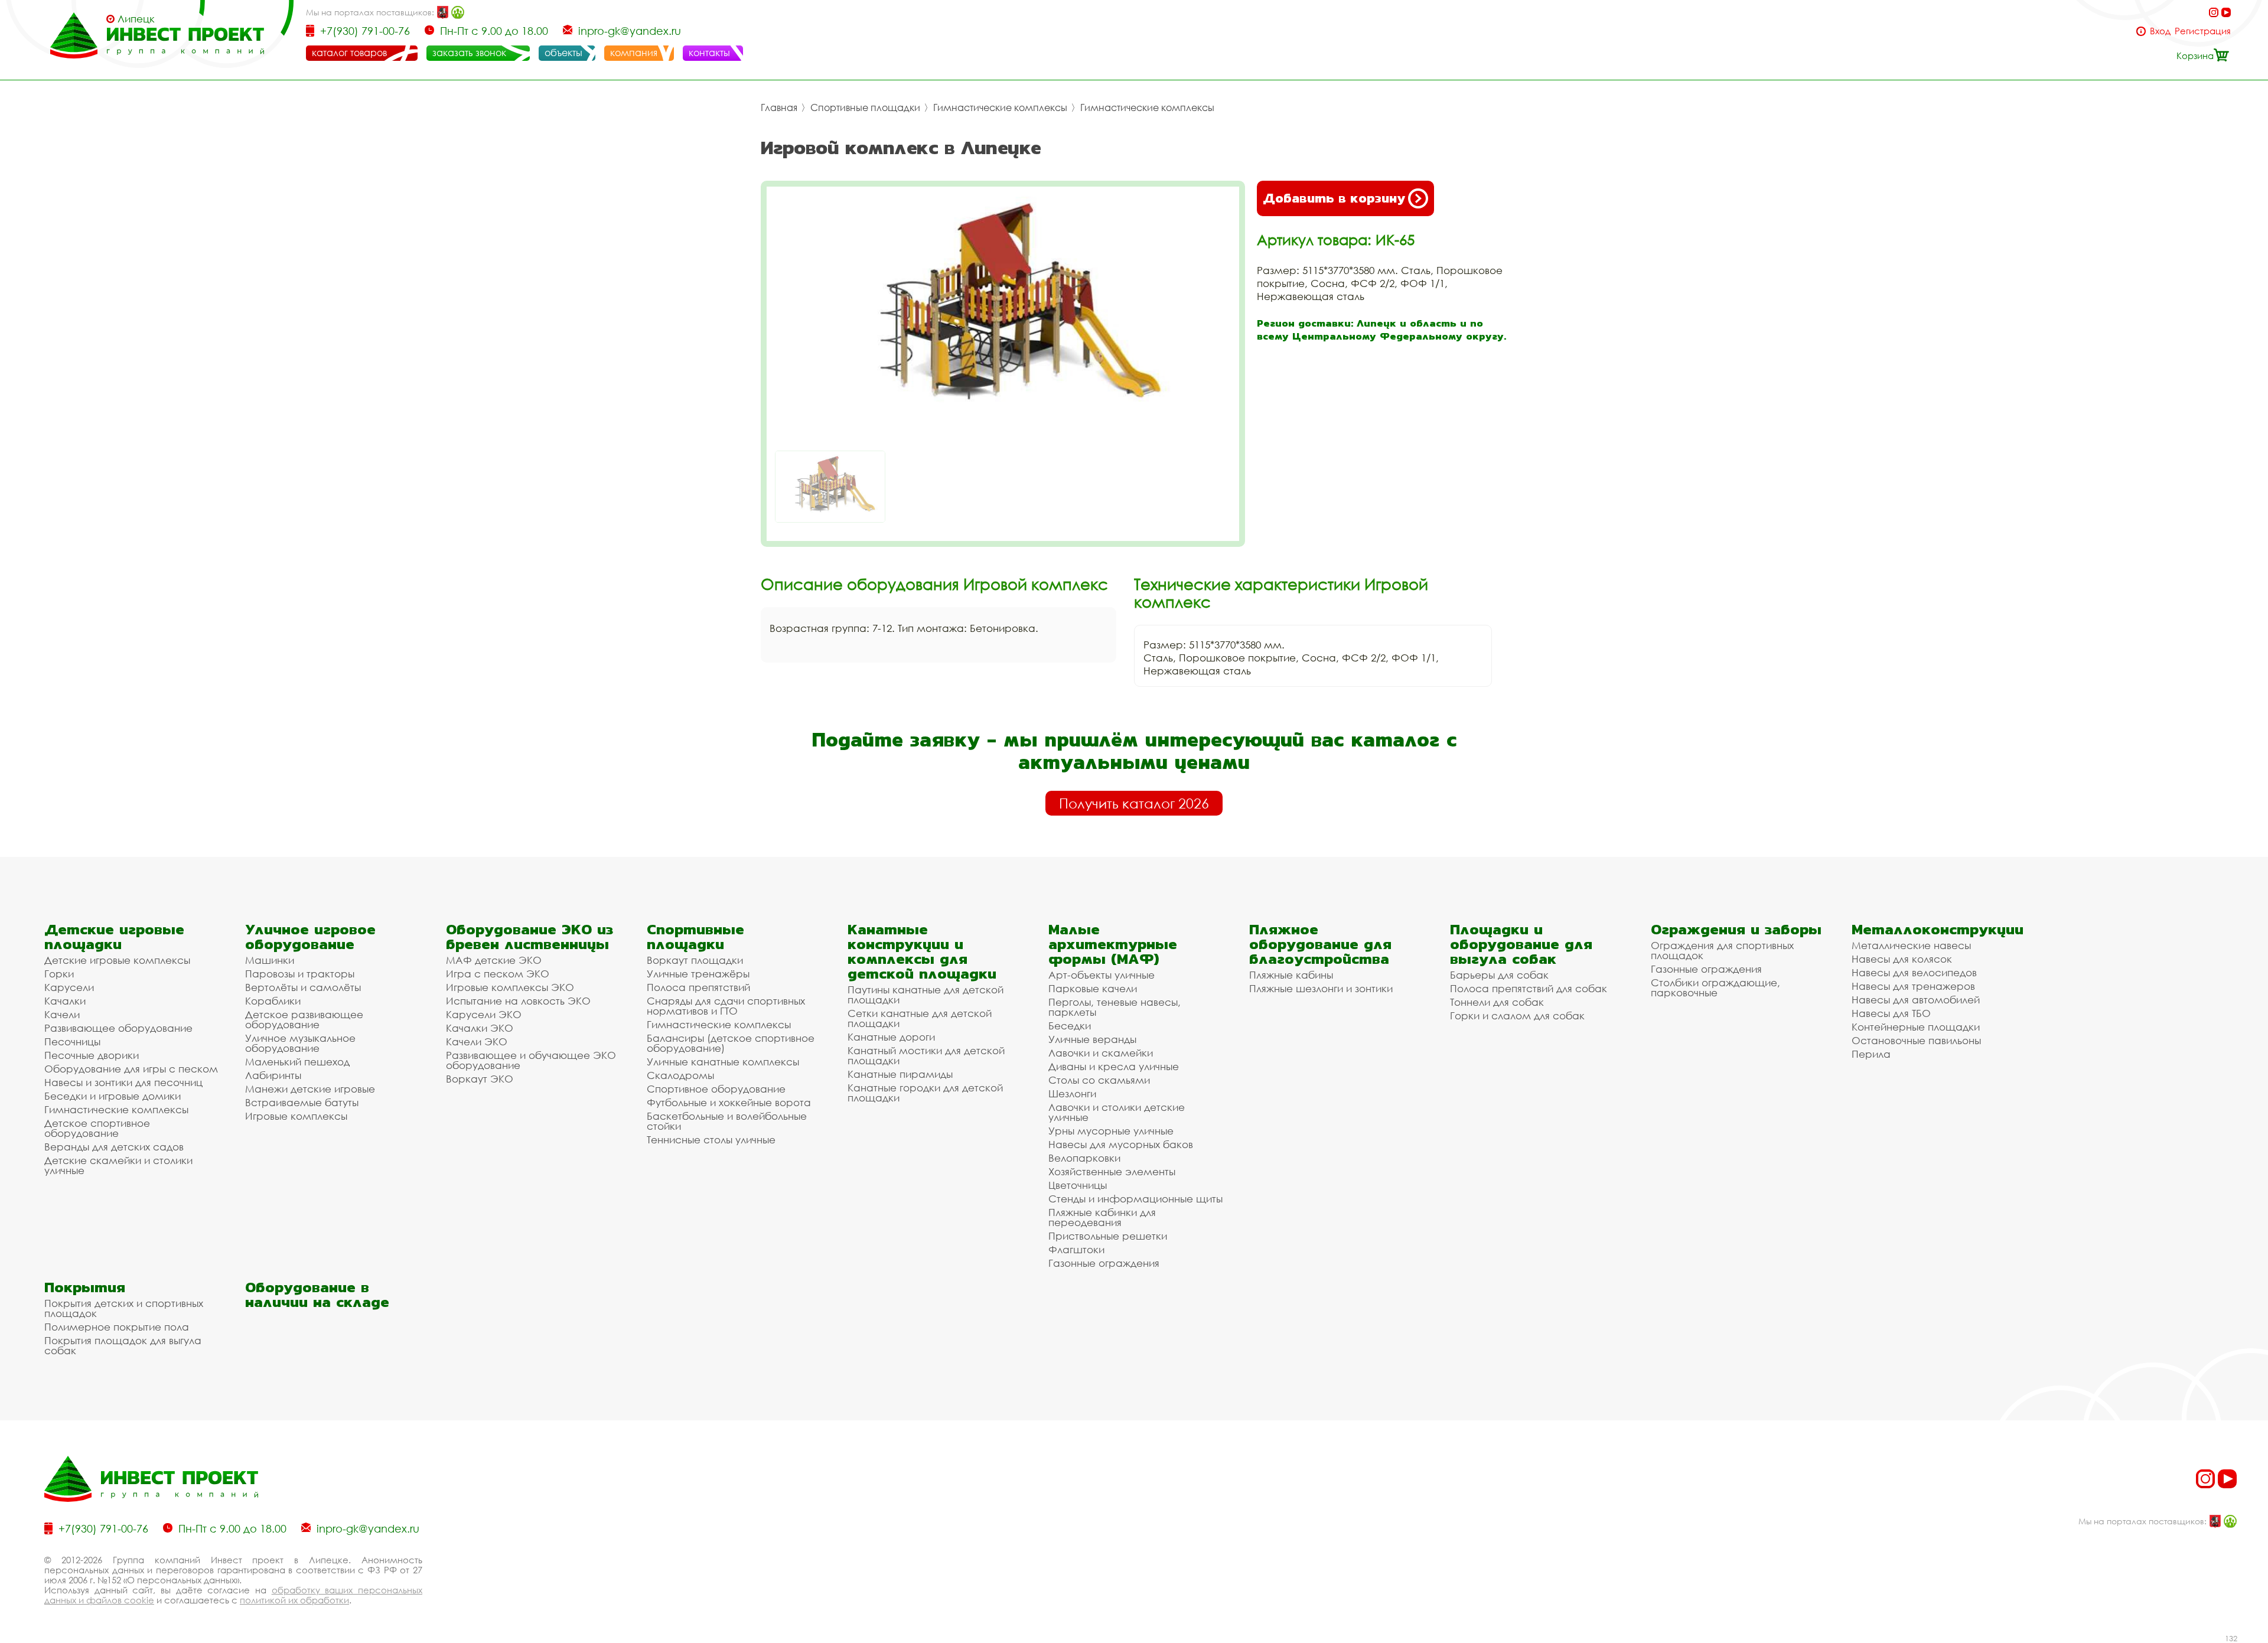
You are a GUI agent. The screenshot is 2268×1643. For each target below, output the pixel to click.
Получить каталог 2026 (1134, 803)
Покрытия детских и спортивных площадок (124, 1308)
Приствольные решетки (1108, 1236)
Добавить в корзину (1334, 198)
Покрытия (85, 1287)
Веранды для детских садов (114, 1147)
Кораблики (273, 1001)
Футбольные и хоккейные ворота (729, 1102)
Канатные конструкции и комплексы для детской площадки (922, 951)
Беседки (1070, 1026)
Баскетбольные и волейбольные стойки (727, 1121)
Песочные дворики (92, 1055)
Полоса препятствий (698, 987)
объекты (563, 53)
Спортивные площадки (865, 107)
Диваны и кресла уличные (1114, 1066)
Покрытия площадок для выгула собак (123, 1345)
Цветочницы (1078, 1185)
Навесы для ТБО (1891, 1013)
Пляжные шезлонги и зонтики (1321, 988)
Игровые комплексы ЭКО (510, 987)
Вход (2160, 31)
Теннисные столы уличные (711, 1140)
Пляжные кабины (1291, 975)
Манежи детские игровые (310, 1089)
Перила (1871, 1054)
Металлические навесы (1911, 945)
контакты (709, 53)
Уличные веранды (1092, 1039)
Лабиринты (273, 1075)
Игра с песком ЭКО (498, 974)
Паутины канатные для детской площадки (926, 995)
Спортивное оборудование (716, 1089)
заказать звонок (469, 53)
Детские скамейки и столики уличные (118, 1165)
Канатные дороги (891, 1037)
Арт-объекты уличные (1102, 975)
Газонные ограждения (1104, 1263)
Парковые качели (1093, 988)
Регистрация (2203, 31)
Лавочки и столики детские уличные (1117, 1112)
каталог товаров (349, 53)
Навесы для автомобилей (1916, 1000)
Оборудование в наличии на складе (317, 1295)
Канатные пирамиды (900, 1074)
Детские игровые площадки (114, 937)
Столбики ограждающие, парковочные (1715, 987)
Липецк (136, 19)
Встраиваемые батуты (302, 1102)
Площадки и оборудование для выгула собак (1521, 944)
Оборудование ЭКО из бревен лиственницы (529, 937)
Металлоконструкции (1938, 929)
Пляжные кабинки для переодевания (1102, 1217)
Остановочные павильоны (1916, 1040)
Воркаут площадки (695, 960)
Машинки (270, 960)
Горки (59, 974)
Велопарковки (1084, 1158)
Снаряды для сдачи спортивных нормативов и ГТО (726, 1006)
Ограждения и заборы (1736, 929)
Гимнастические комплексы (1000, 107)
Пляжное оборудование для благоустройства (1320, 944)
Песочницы (72, 1041)
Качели (62, 1014)
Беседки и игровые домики (113, 1096)
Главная (779, 107)
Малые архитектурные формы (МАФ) (1113, 944)
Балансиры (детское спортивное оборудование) (731, 1043)
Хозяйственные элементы (1112, 1171)
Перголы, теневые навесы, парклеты (1115, 1007)
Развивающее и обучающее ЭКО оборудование (531, 1060)
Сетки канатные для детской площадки (920, 1018)
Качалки (65, 1001)
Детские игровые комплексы (117, 960)
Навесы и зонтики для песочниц (123, 1082)
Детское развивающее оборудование (304, 1019)
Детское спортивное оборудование (97, 1128)
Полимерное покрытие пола (117, 1327)
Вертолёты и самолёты (303, 987)
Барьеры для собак (1499, 975)
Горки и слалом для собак (1517, 1016)
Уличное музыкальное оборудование (300, 1043)
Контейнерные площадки (1916, 1027)
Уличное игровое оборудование (310, 937)
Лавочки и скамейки (1101, 1053)
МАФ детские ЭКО (494, 960)
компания (634, 53)
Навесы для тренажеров (1913, 986)
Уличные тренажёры (698, 974)
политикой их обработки (294, 1600)
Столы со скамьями (1099, 1080)
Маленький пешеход (297, 1062)
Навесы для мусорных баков (1121, 1144)
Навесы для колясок (1902, 959)
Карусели (69, 987)
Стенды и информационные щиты (1135, 1199)
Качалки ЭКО (480, 1028)
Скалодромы (680, 1075)
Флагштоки (1076, 1249)
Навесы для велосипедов (1914, 972)
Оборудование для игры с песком (131, 1069)
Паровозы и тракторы (300, 974)
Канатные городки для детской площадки (925, 1093)
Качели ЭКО (477, 1041)
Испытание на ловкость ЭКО (518, 1001)
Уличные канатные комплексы (723, 1062)
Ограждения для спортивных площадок (1722, 950)
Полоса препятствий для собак (1529, 988)
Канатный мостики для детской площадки (926, 1055)
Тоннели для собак (1497, 1002)
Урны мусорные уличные (1111, 1131)
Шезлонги (1072, 1093)
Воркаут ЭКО (480, 1079)
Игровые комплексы (296, 1116)
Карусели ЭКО (484, 1014)
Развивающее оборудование (118, 1028)
